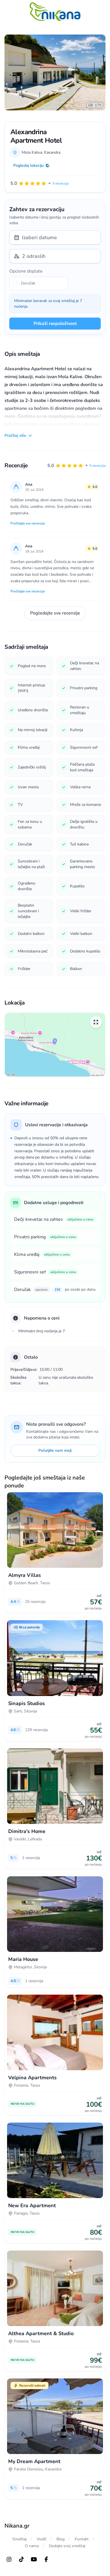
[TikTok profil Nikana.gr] (21, 2559)
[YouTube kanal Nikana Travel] (34, 2559)
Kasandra (52, 152)
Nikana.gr (17, 2526)
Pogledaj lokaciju (28, 165)
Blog (60, 2539)
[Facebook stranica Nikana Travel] (46, 2559)
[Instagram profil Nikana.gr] (9, 2559)
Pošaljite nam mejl (55, 1450)
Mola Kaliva (32, 152)
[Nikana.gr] (55, 12)
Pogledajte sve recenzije (55, 613)
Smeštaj (19, 2539)
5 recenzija (97, 466)
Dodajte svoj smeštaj (67, 2546)
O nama (32, 2546)
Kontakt (82, 2539)
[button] (76, 466)
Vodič (41, 2539)
